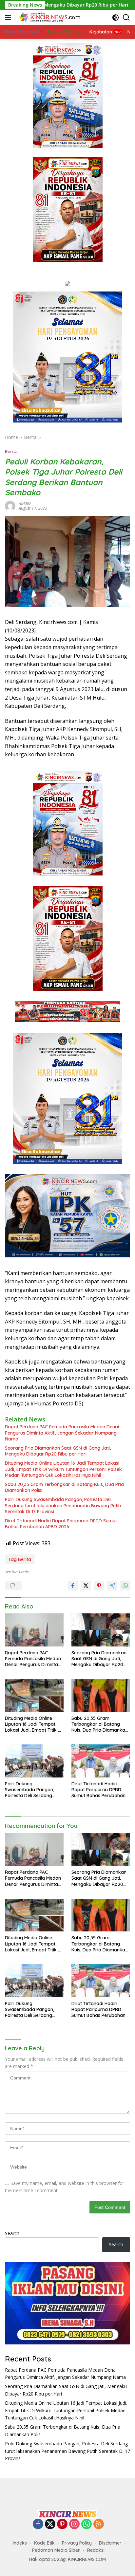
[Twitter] (50, 2524)
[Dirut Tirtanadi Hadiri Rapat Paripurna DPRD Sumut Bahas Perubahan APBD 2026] (101, 1761)
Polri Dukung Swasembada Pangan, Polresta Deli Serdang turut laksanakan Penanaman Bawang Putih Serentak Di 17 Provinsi (63, 1505)
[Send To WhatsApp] (125, 1586)
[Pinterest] (62, 2524)
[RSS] (99, 2524)
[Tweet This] (86, 1586)
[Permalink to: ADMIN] (10, 506)
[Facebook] (38, 2524)
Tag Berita (20, 1559)
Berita (11, 451)
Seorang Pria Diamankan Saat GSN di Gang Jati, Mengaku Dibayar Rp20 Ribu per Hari (58, 1451)
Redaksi (96, 2550)
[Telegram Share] (112, 1586)
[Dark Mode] (116, 18)
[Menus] (9, 17)
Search (12, 2233)
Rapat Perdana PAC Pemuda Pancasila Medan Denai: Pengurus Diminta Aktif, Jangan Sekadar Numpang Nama (62, 1433)
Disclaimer (110, 2543)
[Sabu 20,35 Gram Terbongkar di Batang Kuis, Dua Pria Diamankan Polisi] (101, 1696)
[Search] (126, 18)
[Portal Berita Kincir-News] (49, 17)
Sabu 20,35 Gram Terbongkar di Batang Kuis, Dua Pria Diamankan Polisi (64, 1487)
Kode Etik (44, 2543)
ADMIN (25, 504)
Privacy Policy (77, 2543)
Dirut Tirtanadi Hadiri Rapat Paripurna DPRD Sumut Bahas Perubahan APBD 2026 (61, 1524)
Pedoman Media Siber (56, 2550)
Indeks (20, 2543)
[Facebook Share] (73, 1586)
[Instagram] (74, 2524)
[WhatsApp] (87, 2524)
